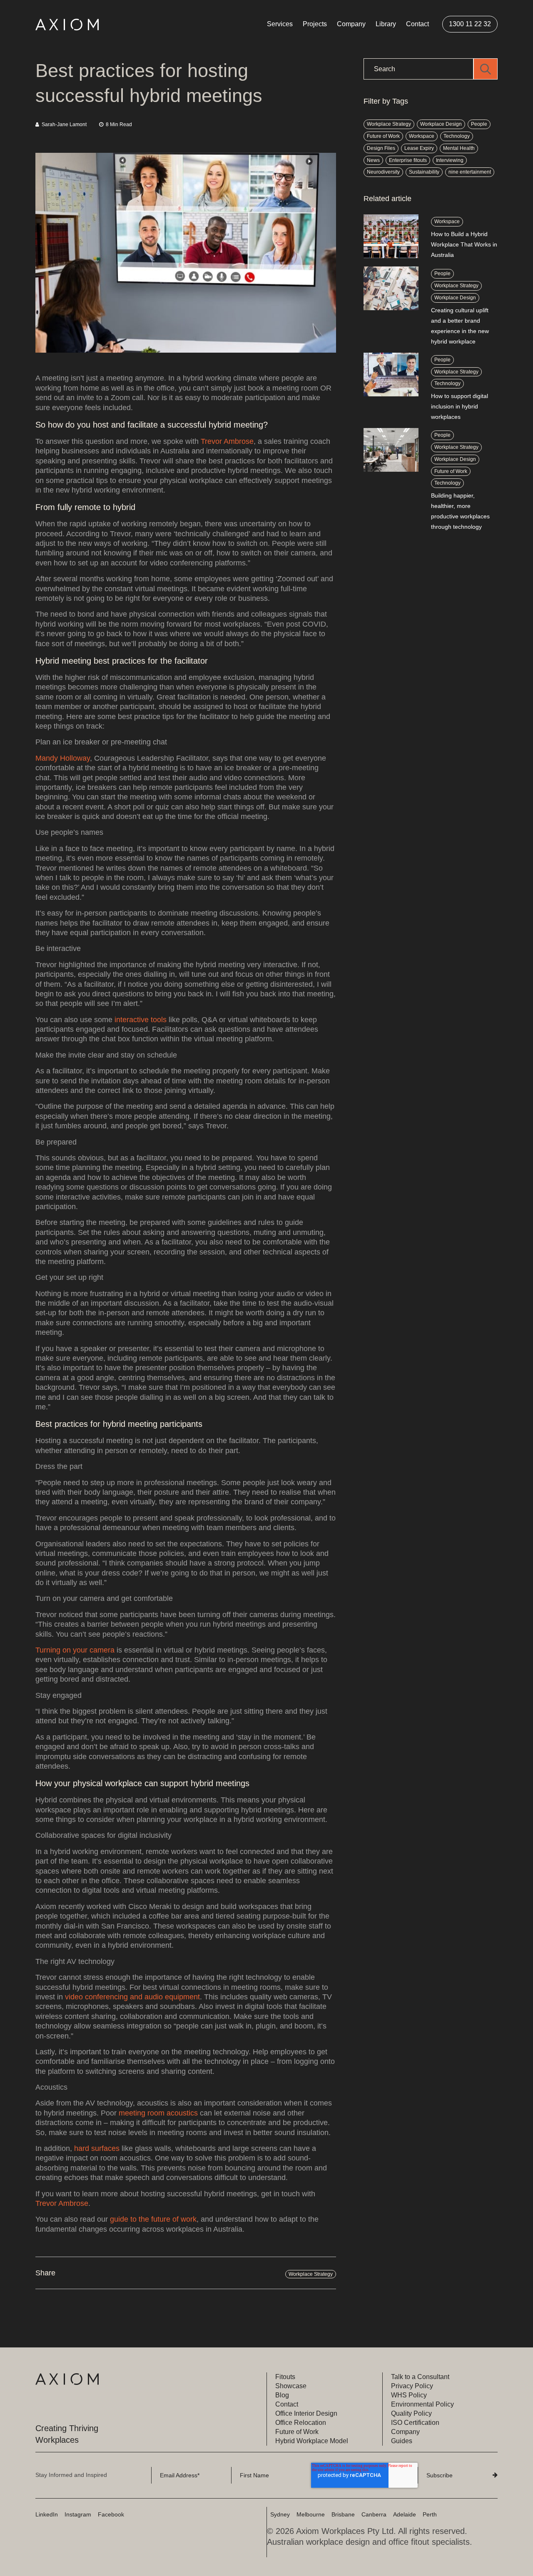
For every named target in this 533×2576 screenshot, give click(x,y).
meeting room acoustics (158, 2113)
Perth (430, 2514)
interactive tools (141, 1020)
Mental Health (459, 148)
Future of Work (383, 136)
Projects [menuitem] (315, 24)
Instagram (78, 2514)
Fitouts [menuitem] (285, 2377)
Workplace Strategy (311, 2274)
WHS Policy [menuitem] (409, 2395)
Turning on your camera (75, 1650)
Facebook (111, 2514)
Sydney (280, 2514)
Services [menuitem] (280, 24)
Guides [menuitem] (402, 2441)
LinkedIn (47, 2514)
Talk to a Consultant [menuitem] (420, 2377)
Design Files (381, 148)
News (373, 160)
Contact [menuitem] (417, 24)
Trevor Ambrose (227, 441)
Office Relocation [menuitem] (301, 2423)
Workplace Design (441, 124)
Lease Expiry (419, 148)
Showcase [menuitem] (291, 2386)
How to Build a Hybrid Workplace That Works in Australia (464, 244)
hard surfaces (97, 2148)
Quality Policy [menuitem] (411, 2413)
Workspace (422, 136)
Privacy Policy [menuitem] (412, 2386)
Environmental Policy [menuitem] (422, 2404)
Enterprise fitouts (408, 160)
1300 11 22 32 (470, 24)
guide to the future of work (153, 2219)
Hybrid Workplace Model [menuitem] (312, 2441)
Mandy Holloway (63, 758)
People (479, 124)
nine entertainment (470, 172)
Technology (457, 136)
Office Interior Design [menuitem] (306, 2413)
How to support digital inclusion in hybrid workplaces (460, 406)
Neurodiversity (383, 172)
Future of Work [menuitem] (297, 2432)
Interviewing (450, 160)
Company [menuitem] (351, 24)
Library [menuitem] (386, 24)
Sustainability (424, 172)
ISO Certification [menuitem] (415, 2423)
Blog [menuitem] (282, 2395)
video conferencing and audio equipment (132, 1997)
